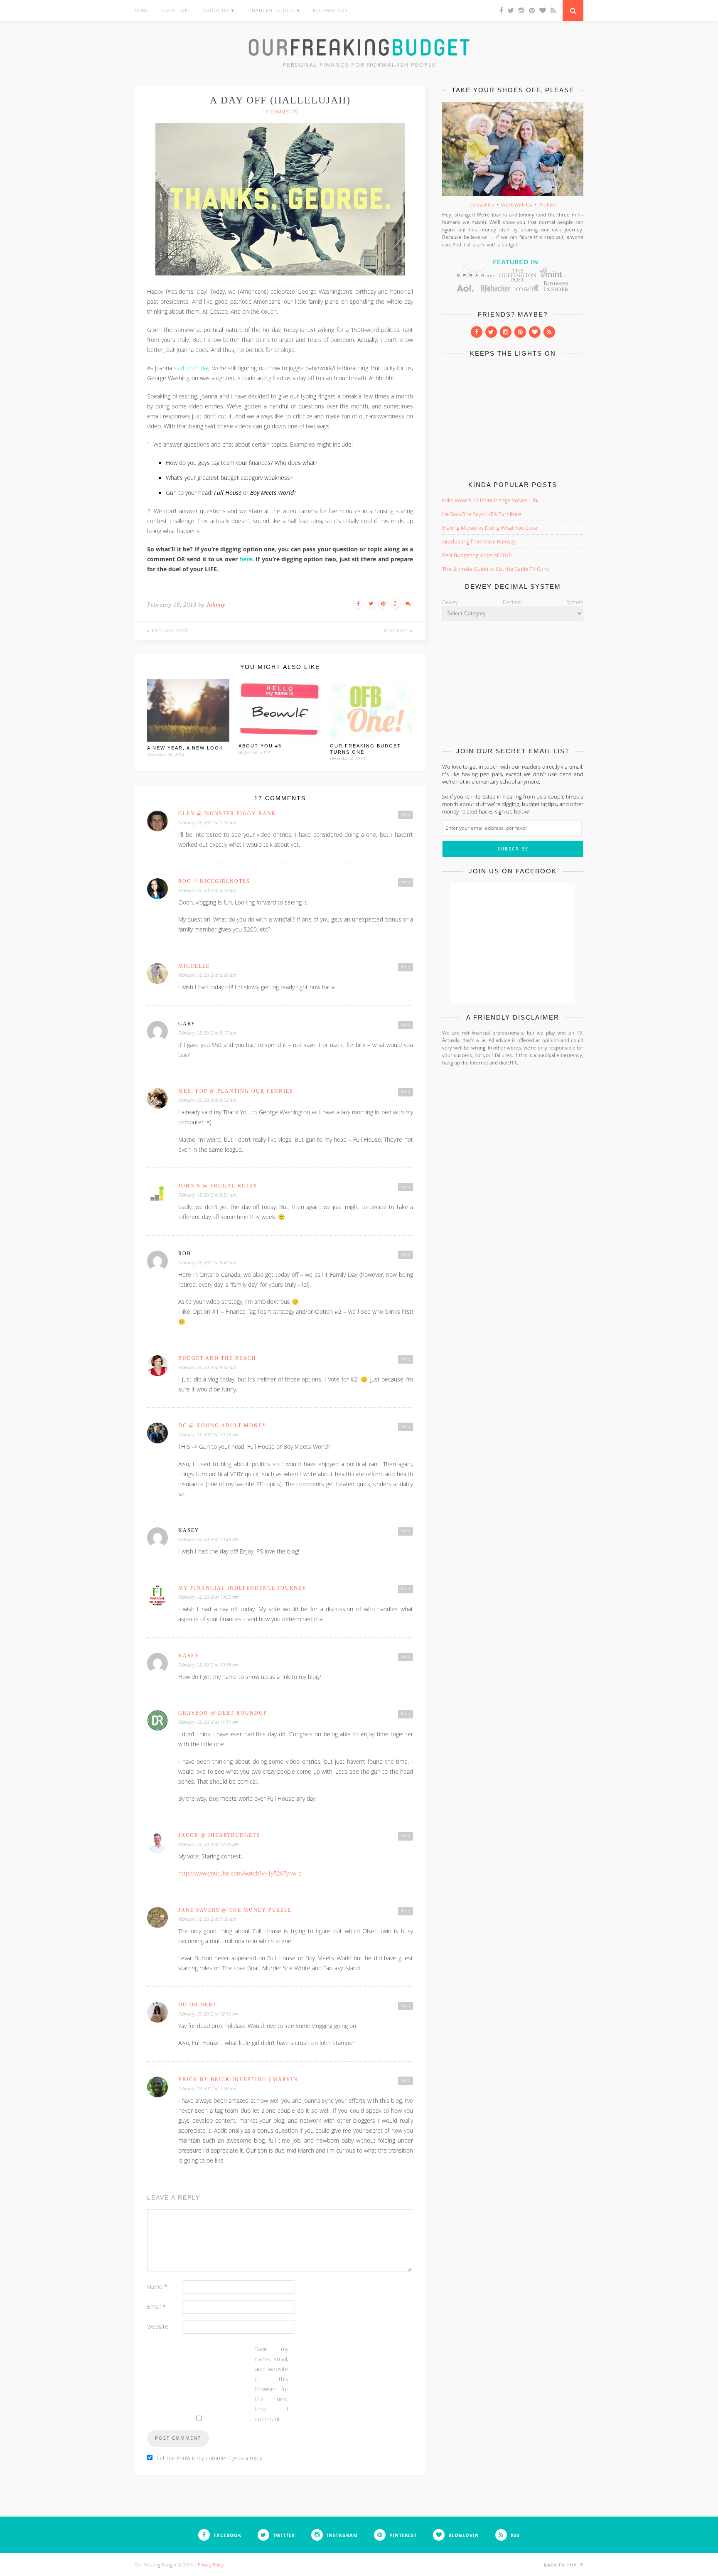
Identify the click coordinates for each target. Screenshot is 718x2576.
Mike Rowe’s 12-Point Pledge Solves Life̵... (492, 500)
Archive (548, 205)
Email (156, 2307)
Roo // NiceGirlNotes (214, 881)
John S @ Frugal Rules (218, 1186)
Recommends (330, 10)
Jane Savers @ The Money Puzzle (235, 1910)
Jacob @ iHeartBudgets (219, 1835)
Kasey (189, 1656)
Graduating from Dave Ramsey (479, 541)
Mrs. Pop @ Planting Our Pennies (236, 1091)
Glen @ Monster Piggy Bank (227, 814)
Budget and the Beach (217, 1358)
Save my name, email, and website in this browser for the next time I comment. (272, 2384)
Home (142, 10)
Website (158, 2327)
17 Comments (280, 112)
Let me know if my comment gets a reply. (210, 2458)
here (246, 559)
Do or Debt (197, 2005)
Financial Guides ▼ (274, 10)
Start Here (176, 10)
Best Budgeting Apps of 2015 (477, 555)
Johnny (216, 605)
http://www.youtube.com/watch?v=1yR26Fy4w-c (240, 1873)
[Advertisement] (513, 417)
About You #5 (260, 746)
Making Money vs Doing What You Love (490, 528)
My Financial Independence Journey (242, 1588)
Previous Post (169, 631)
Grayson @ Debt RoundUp (223, 1713)
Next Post (397, 631)
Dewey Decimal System (513, 602)
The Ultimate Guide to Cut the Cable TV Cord (495, 569)
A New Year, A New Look (185, 748)
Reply (406, 814)
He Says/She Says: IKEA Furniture (482, 514)
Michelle (194, 966)
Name (157, 2287)
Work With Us (517, 205)
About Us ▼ (219, 10)
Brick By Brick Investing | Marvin (238, 2079)
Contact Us (482, 205)
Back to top (561, 2565)
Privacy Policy (211, 2565)
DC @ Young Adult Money (223, 1426)
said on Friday (191, 368)
